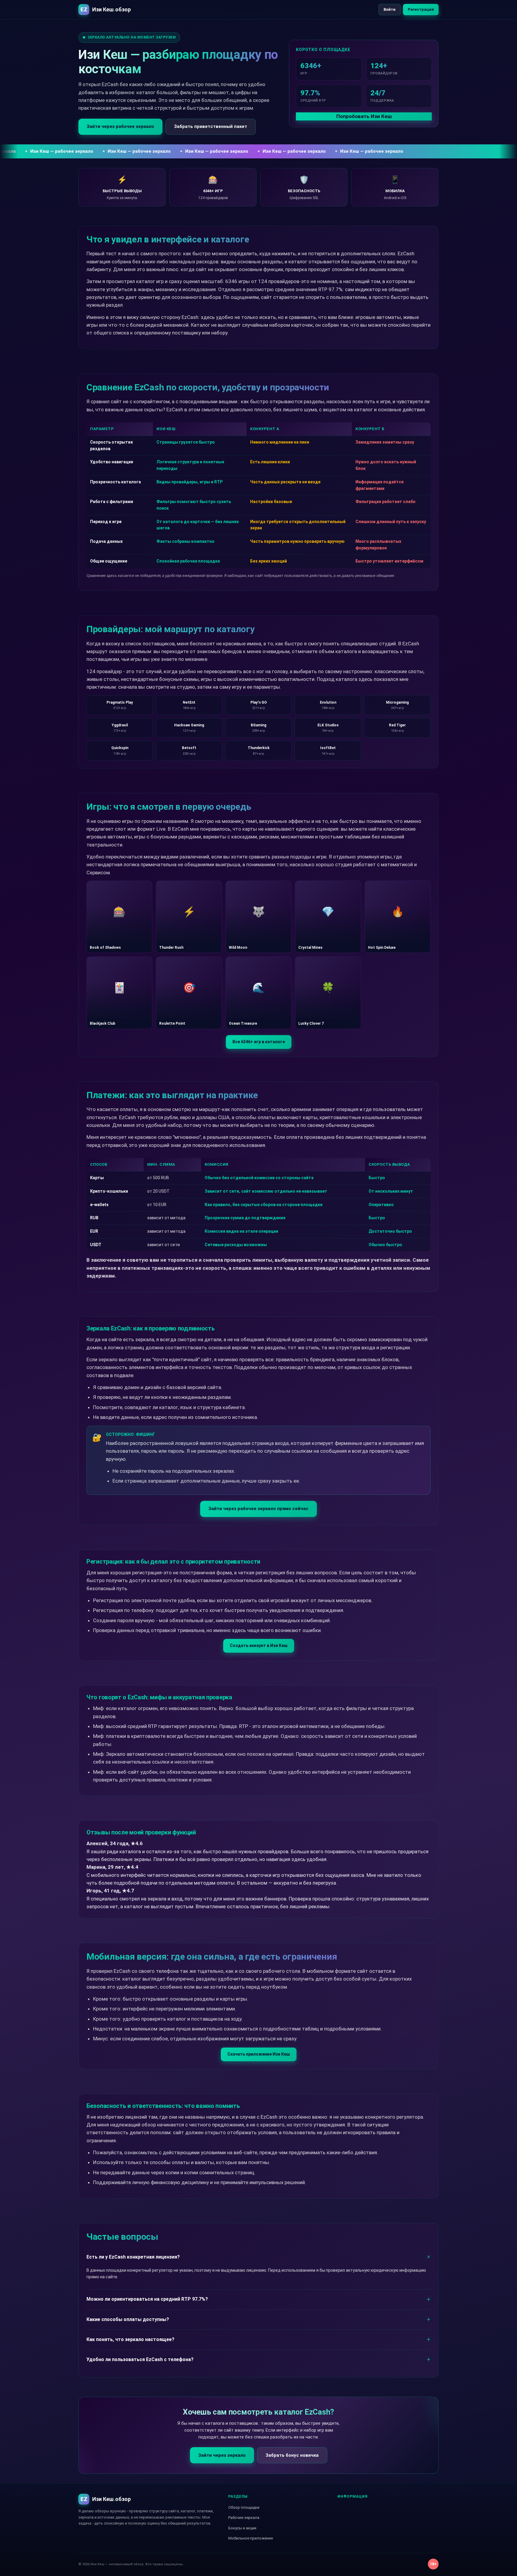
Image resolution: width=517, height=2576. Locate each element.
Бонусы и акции (242, 2528)
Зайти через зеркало (222, 2455)
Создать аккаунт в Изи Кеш (259, 1645)
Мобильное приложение (251, 2538)
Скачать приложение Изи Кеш (259, 2054)
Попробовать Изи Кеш (364, 116)
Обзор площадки (244, 2507)
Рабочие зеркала (244, 2518)
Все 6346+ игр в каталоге (259, 1042)
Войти (390, 9)
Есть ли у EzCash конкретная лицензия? (133, 2257)
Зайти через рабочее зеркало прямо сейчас (258, 1509)
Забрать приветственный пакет (211, 126)
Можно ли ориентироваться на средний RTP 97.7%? (147, 2299)
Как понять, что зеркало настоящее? (130, 2339)
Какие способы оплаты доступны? (128, 2319)
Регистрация (421, 9)
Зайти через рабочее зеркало (120, 126)
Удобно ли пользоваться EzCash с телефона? (140, 2359)
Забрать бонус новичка (292, 2455)
